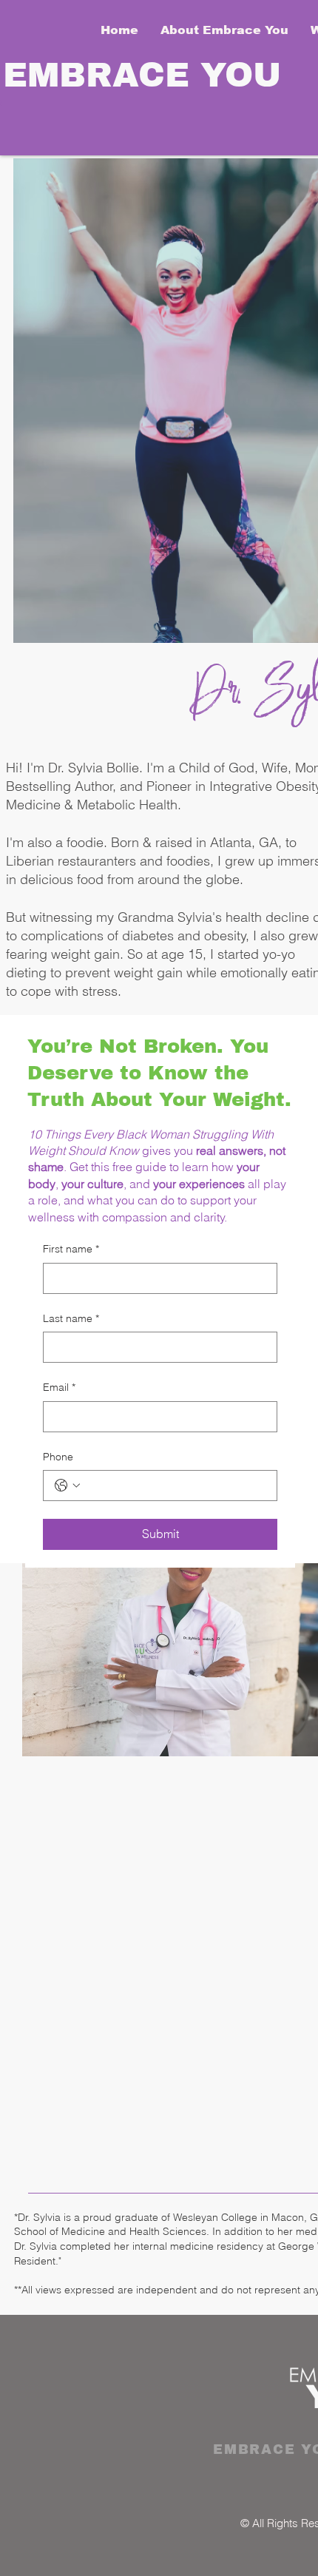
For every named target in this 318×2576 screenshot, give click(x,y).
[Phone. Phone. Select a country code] (67, 1486)
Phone (58, 1457)
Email (59, 1387)
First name (71, 1249)
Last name (71, 1318)
